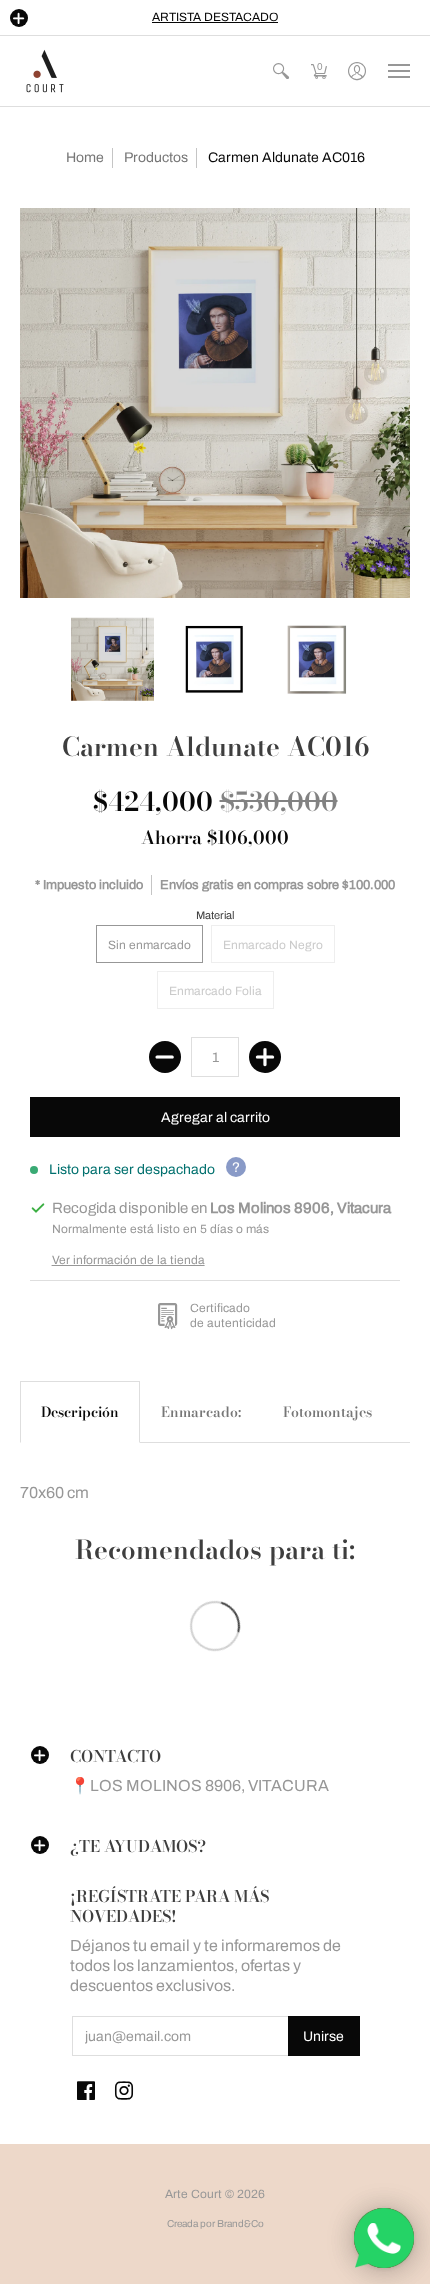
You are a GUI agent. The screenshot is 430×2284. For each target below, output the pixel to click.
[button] (19, 18)
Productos (156, 157)
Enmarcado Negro (273, 945)
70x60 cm (54, 1492)
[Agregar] (265, 1057)
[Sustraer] (165, 1057)
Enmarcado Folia (215, 991)
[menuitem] (281, 71)
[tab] (80, 1412)
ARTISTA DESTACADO (215, 17)
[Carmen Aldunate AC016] (215, 403)
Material (215, 915)
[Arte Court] (45, 71)
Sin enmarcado (149, 945)
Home (85, 157)
